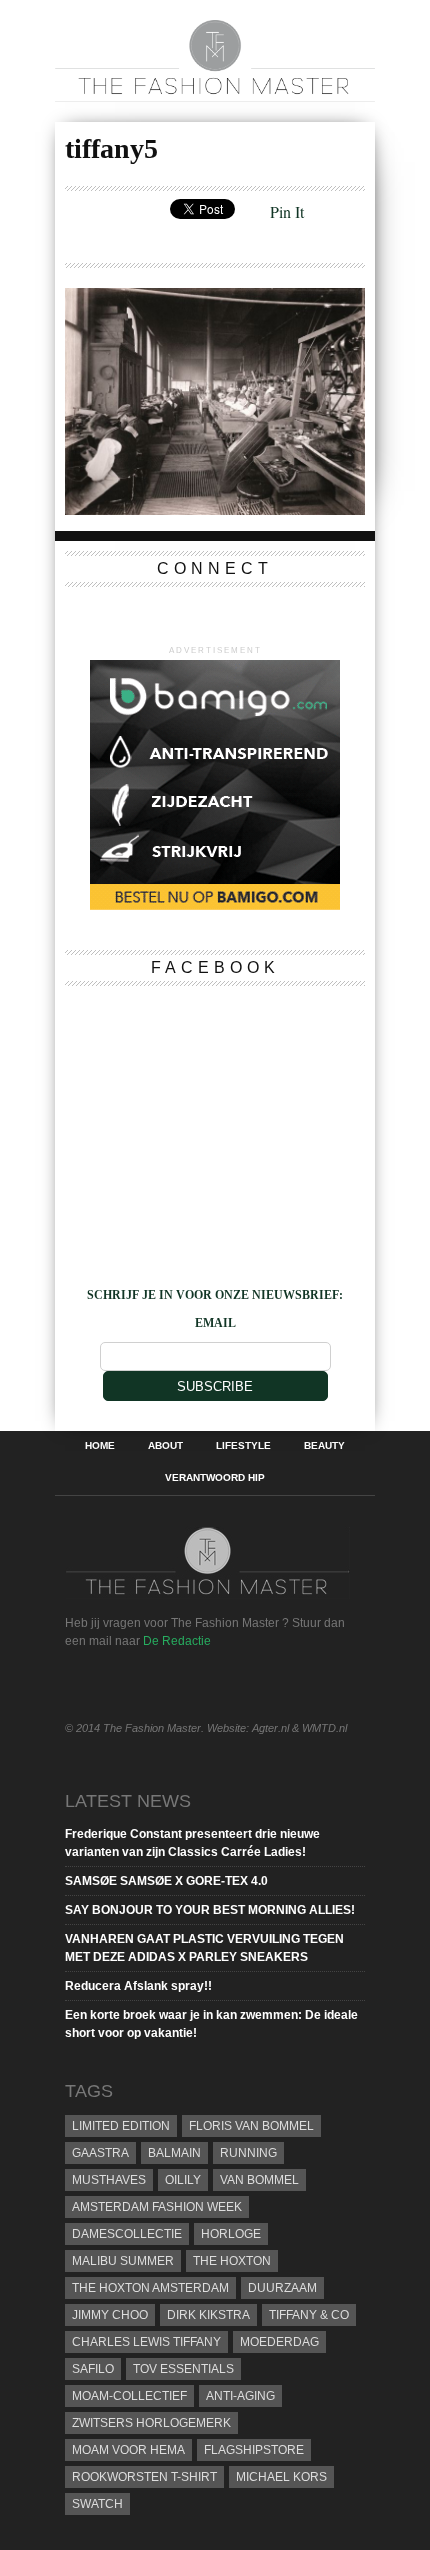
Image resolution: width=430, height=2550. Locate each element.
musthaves (109, 2180)
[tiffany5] (215, 508)
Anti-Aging (240, 2396)
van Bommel (259, 2180)
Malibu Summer (123, 2261)
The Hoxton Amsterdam (150, 2288)
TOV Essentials (183, 2369)
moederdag (279, 2342)
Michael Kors (281, 2477)
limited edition (121, 2126)
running (248, 2153)
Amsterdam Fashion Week (157, 2207)
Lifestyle (243, 1446)
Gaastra (100, 2153)
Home (100, 1446)
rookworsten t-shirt (144, 2477)
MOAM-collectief (129, 2396)
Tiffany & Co (309, 2315)
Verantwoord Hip (215, 1478)
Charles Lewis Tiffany (146, 2342)
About (165, 1446)
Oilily (183, 2180)
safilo (93, 2369)
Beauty (324, 1446)
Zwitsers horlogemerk (151, 2423)
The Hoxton (232, 2261)
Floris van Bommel (251, 2126)
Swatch (97, 2504)
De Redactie (177, 1641)
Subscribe (215, 1386)
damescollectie (127, 2234)
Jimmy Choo (110, 2315)
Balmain (174, 2153)
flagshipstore (254, 2450)
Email (215, 1323)
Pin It (287, 211)
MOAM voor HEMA (128, 2450)
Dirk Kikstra (208, 2315)
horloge (231, 2234)
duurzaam (282, 2288)
